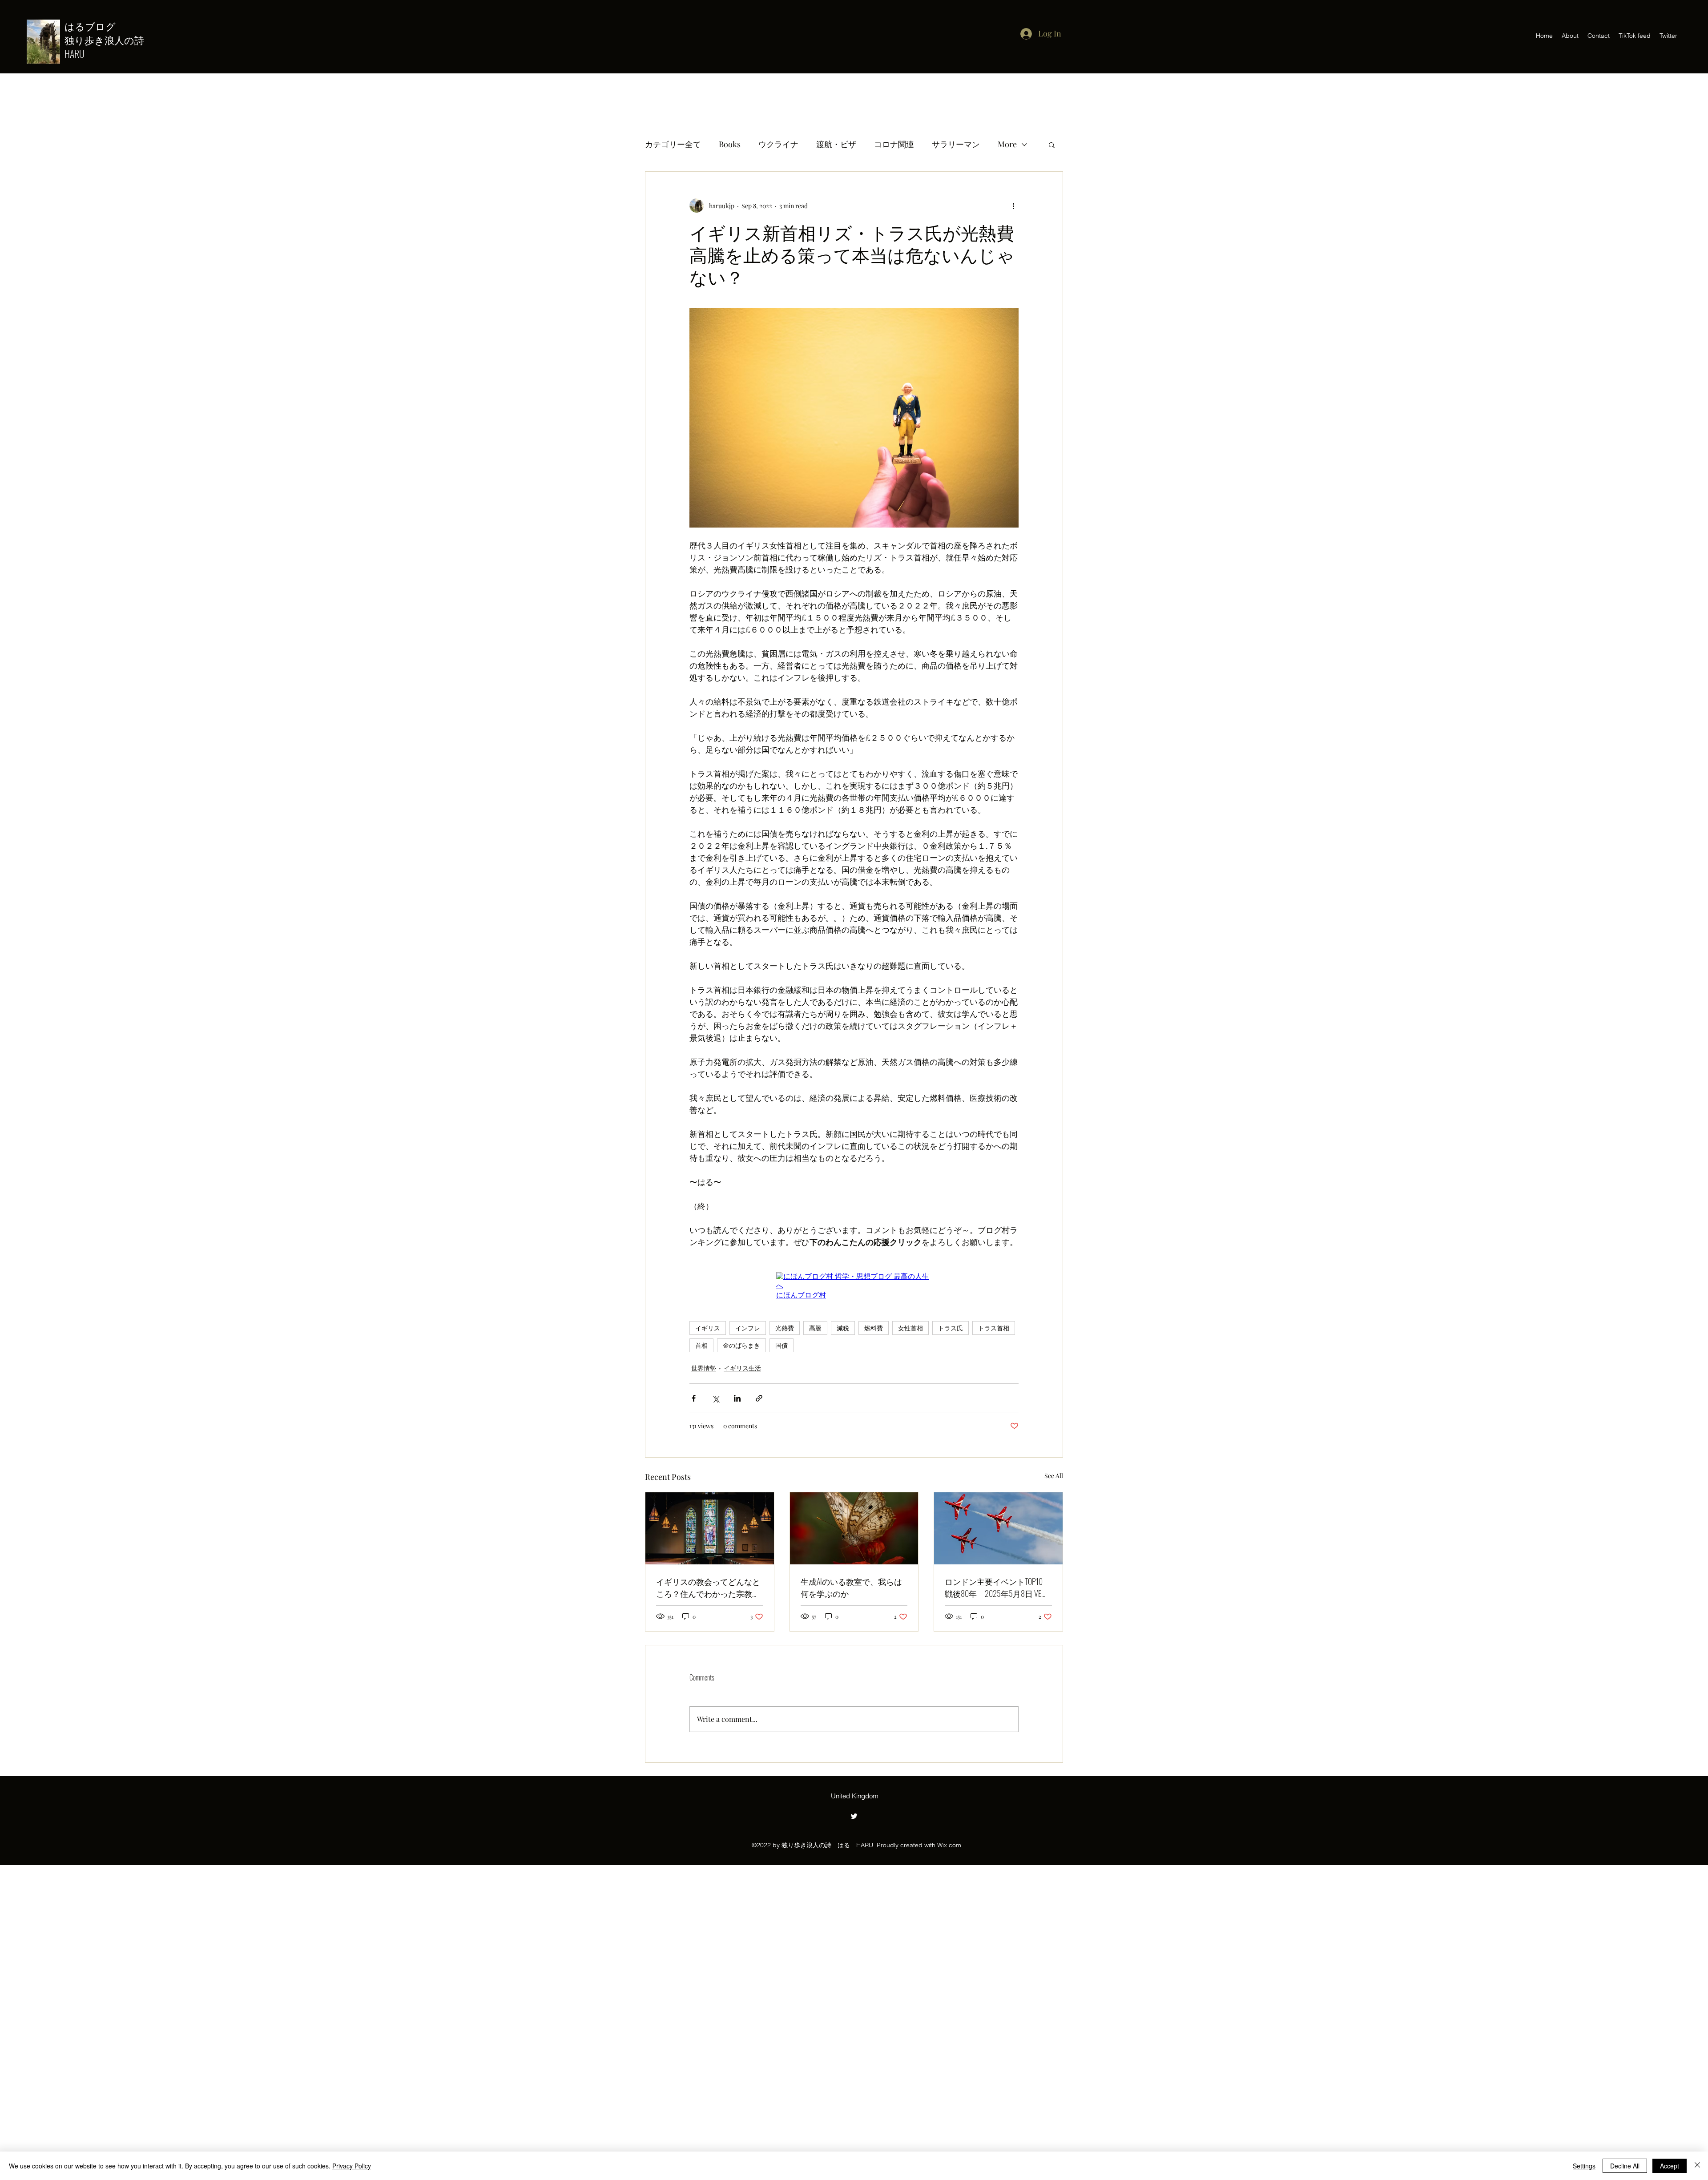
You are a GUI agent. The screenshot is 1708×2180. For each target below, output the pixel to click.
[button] (1052, 145)
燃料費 (874, 1328)
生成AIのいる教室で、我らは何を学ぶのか (851, 1587)
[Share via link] (759, 1398)
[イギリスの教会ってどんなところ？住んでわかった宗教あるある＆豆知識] (710, 1528)
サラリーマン (956, 144)
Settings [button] (1584, 2166)
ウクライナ (778, 144)
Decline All (1625, 2166)
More (1007, 144)
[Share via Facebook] (694, 1398)
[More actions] (1013, 206)
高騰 (815, 1328)
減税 (843, 1328)
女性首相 (910, 1328)
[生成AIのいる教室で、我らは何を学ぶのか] (854, 1528)
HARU (75, 53)
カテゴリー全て (673, 144)
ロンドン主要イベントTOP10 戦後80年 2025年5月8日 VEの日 (998, 1588)
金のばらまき (741, 1345)
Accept (1670, 2166)
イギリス (708, 1328)
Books (730, 144)
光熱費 (785, 1328)
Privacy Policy (352, 2166)
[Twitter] (854, 1816)
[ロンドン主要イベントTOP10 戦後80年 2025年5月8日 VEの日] (998, 1528)
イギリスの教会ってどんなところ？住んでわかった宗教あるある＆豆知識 (708, 1588)
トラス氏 (951, 1328)
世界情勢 (704, 1368)
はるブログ (95, 26)
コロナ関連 (894, 144)
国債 (781, 1345)
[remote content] (854, 1286)
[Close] (1697, 2166)
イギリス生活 (742, 1368)
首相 (701, 1345)
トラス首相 (994, 1328)
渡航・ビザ (836, 144)
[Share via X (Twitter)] (715, 1398)
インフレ (748, 1328)
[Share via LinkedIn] (737, 1398)
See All (1054, 1476)
